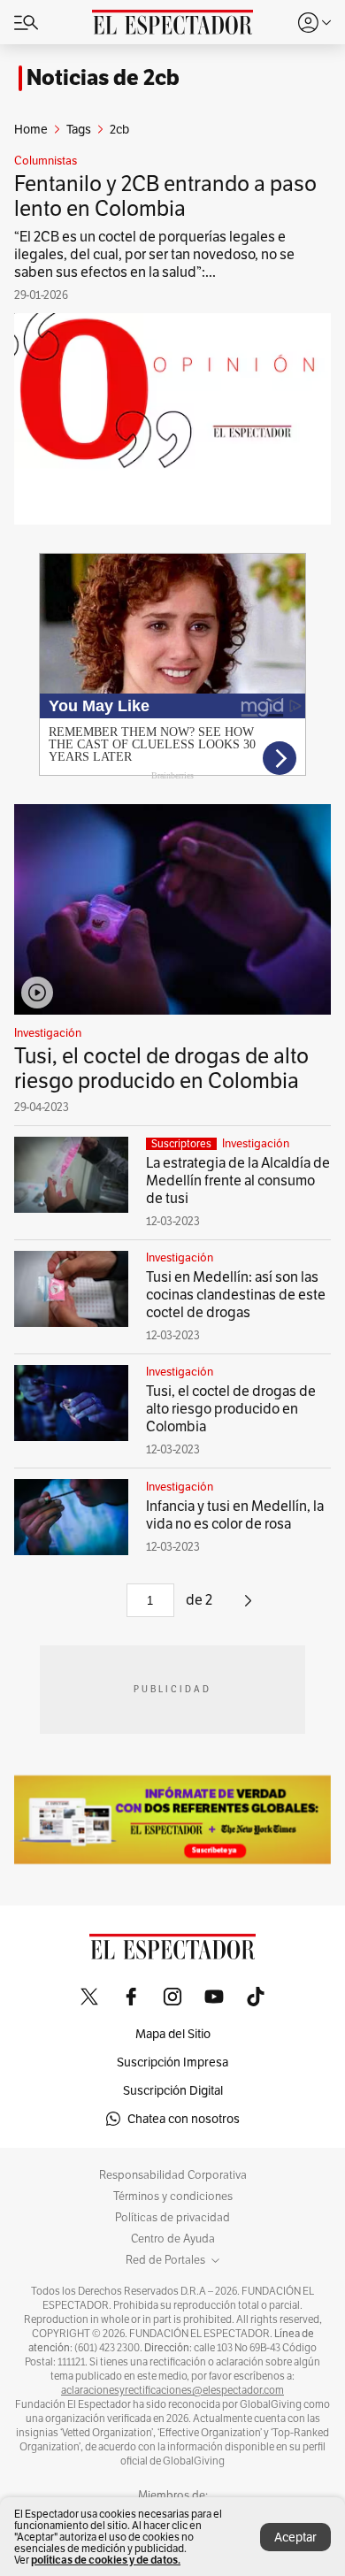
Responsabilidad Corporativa (173, 2175)
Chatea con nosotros (184, 2119)
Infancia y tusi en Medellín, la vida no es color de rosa (235, 1515)
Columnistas (46, 161)
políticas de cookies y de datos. (106, 2560)
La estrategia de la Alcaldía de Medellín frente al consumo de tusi (238, 1181)
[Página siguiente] (248, 1607)
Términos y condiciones (173, 2196)
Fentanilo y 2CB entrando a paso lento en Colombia (165, 196)
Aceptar (295, 2537)
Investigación (48, 1033)
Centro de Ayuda (173, 2239)
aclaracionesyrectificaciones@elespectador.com (172, 2390)
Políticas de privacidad (172, 2218)
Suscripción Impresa (172, 2062)
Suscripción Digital (173, 2090)
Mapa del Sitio (173, 2034)
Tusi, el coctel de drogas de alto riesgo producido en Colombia (161, 1068)
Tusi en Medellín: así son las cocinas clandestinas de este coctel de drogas (236, 1295)
